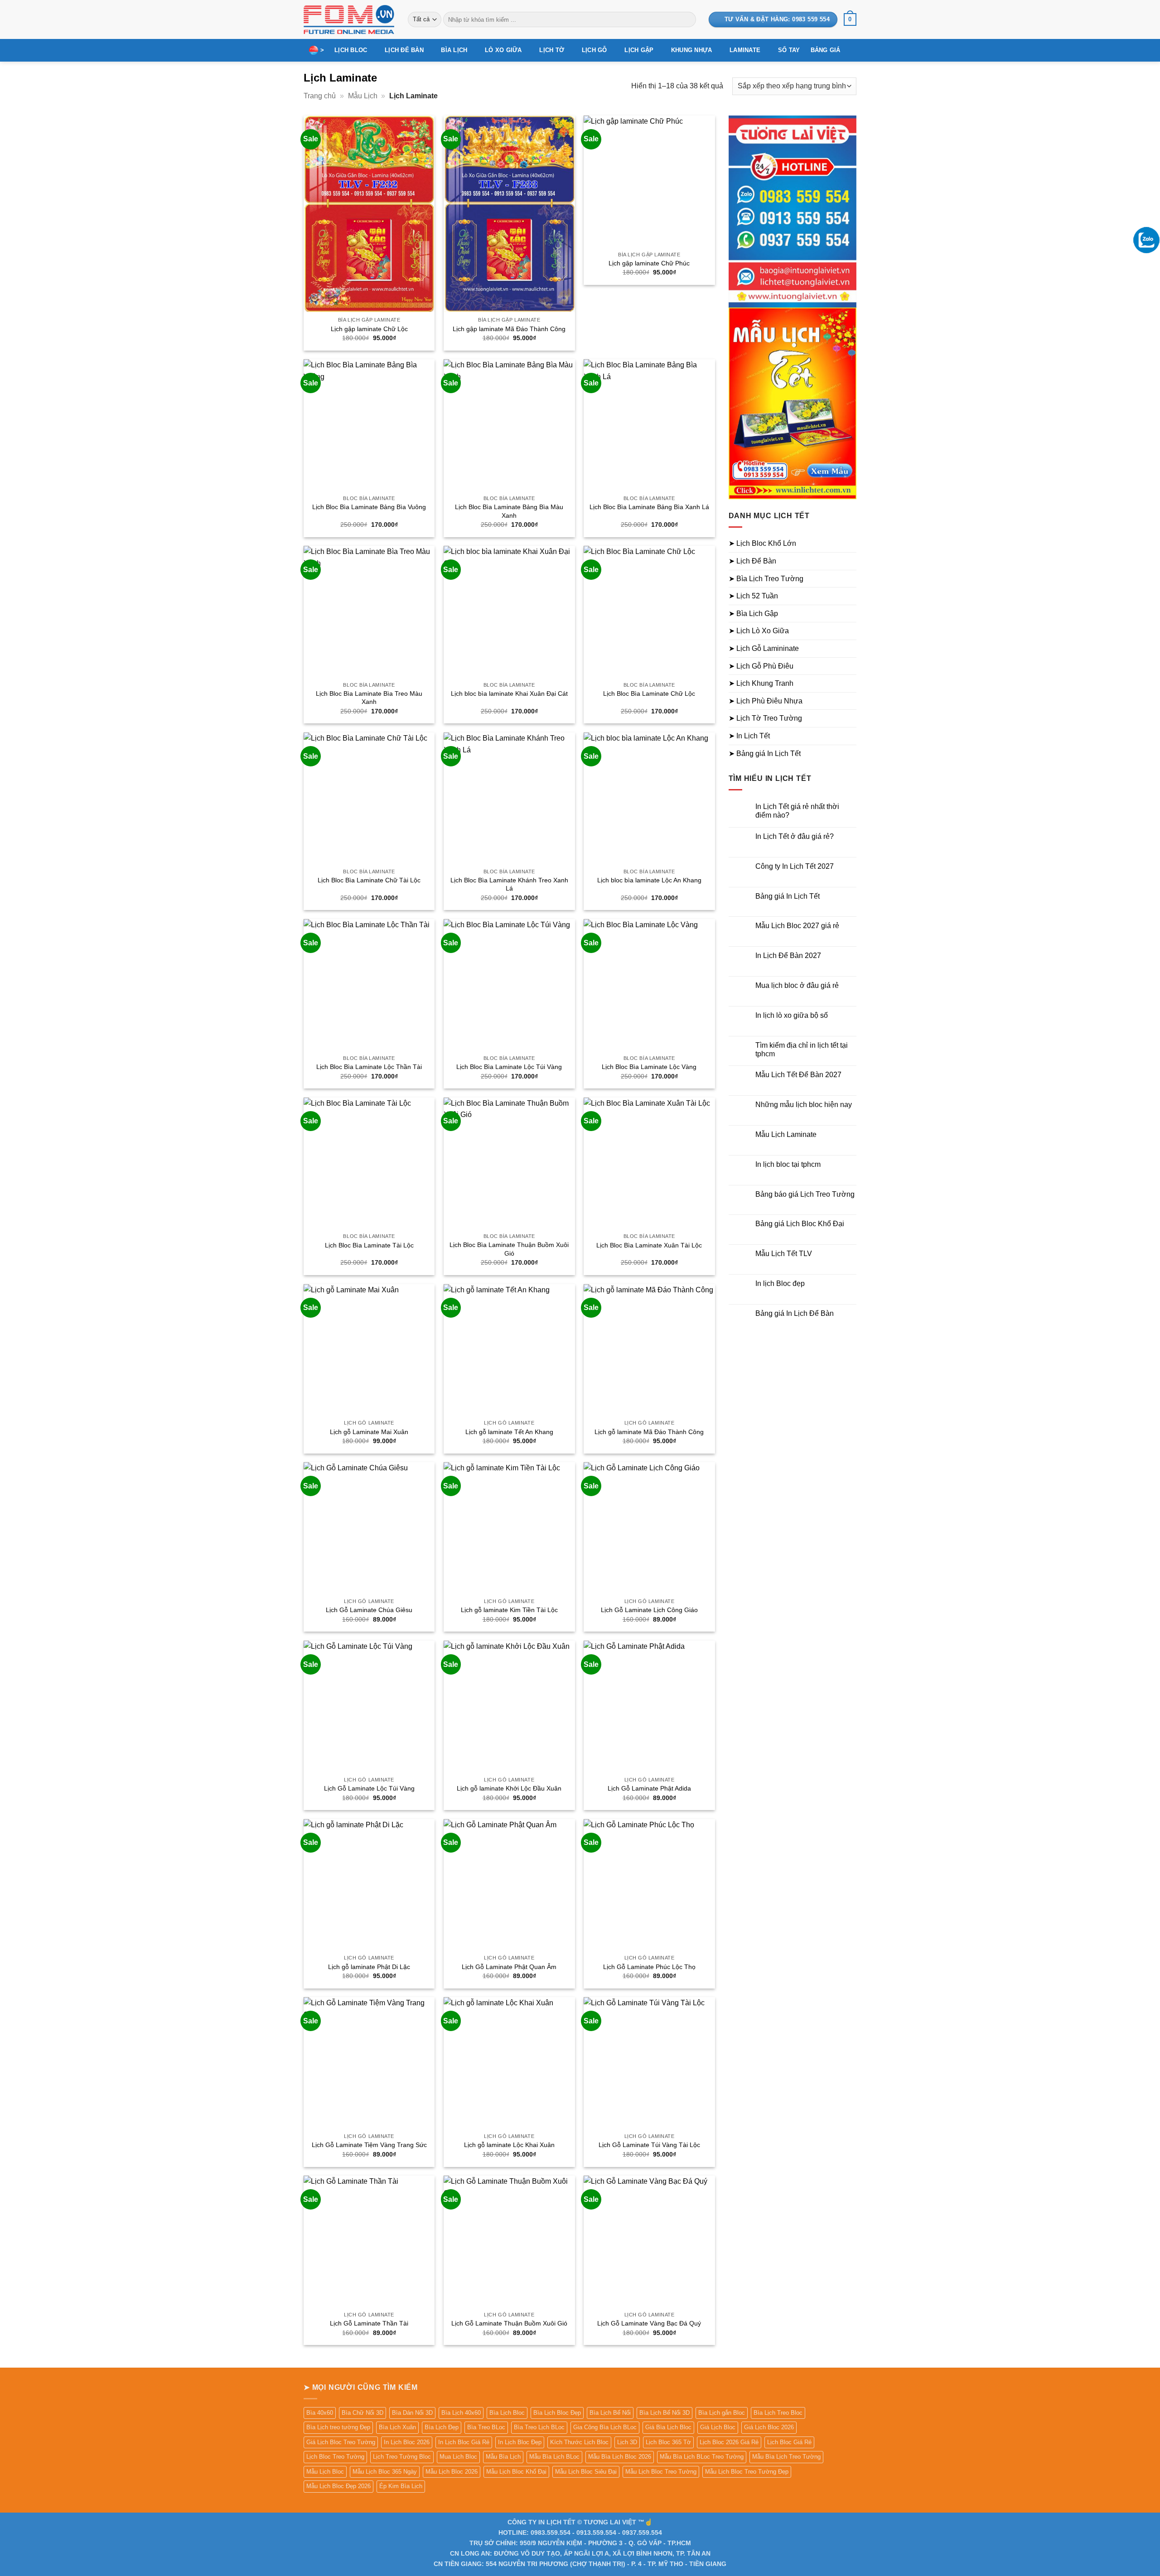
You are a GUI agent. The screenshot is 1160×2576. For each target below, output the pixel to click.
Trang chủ (320, 96)
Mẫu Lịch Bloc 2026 (452, 2472)
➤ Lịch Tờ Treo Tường (765, 718)
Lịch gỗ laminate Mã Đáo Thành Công (649, 1432)
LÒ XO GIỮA (503, 50)
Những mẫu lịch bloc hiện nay (804, 1105)
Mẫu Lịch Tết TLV (784, 1254)
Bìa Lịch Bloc (507, 2413)
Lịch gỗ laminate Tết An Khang (509, 1432)
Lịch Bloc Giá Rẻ (789, 2442)
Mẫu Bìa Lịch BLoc (554, 2457)
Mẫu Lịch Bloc (325, 2472)
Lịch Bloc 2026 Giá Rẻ (729, 2442)
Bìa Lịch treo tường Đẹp (338, 2427)
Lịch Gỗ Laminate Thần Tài (369, 2323)
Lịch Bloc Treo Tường (335, 2457)
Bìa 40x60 (320, 2413)
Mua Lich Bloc (458, 2457)
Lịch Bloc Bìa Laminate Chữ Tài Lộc (369, 880)
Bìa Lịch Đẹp (442, 2427)
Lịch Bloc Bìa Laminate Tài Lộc (369, 1245)
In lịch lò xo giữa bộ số (792, 1015)
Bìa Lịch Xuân (397, 2427)
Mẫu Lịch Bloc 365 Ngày (385, 2472)
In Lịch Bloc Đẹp (520, 2442)
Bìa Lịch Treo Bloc (778, 2413)
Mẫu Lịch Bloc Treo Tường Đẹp (747, 2472)
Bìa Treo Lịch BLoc (539, 2427)
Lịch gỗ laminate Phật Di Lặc (369, 1967)
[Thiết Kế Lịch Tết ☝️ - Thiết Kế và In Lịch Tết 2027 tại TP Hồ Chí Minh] (349, 19)
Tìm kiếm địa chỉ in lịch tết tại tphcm (802, 1050)
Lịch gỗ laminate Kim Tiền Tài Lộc (509, 1610)
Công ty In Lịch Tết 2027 (795, 866)
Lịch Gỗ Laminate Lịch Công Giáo (649, 1610)
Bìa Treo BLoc (486, 2427)
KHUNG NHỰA (692, 50)
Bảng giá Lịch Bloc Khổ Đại (800, 1224)
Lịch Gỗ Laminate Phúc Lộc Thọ (649, 1967)
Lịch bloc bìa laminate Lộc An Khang (649, 880)
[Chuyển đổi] (851, 544)
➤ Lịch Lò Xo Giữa (759, 631)
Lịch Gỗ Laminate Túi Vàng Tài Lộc (649, 2145)
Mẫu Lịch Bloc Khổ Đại (516, 2472)
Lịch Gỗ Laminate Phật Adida (649, 1788)
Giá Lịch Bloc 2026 (769, 2427)
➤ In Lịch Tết (749, 736)
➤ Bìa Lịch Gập (753, 614)
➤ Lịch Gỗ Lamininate (764, 648)
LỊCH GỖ (594, 50)
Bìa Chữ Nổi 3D (362, 2413)
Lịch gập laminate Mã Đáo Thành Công (509, 329)
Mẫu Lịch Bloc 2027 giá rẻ (797, 926)
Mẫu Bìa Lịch (503, 2457)
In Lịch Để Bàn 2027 (788, 956)
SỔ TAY (789, 50)
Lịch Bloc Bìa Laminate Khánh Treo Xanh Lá (509, 884)
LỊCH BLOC (351, 50)
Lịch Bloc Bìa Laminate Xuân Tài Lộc (649, 1245)
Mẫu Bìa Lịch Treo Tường (786, 2457)
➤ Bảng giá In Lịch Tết (765, 754)
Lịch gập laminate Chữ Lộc (369, 329)
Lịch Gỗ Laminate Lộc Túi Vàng (369, 1788)
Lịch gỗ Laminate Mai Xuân (369, 1432)
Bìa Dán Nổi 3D (412, 2413)
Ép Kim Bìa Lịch (401, 2486)
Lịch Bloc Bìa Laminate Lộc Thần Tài (369, 1067)
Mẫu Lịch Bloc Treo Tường (661, 2472)
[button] (850, 19)
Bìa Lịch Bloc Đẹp (557, 2413)
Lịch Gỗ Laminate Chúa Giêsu (369, 1610)
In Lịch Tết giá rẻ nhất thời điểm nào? (797, 811)
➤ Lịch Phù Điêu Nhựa (766, 701)
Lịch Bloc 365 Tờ (668, 2442)
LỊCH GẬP (639, 50)
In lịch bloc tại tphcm (788, 1164)
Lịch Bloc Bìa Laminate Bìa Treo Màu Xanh (369, 698)
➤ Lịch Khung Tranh (761, 683)
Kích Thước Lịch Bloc (579, 2442)
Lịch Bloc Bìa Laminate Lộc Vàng (649, 1067)
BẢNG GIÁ (826, 50)
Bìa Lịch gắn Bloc (722, 2413)
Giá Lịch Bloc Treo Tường (341, 2442)
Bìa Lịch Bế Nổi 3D (665, 2413)
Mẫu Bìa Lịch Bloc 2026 (620, 2457)
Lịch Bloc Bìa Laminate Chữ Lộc (649, 693)
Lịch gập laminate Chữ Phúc (649, 263)
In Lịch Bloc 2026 (407, 2442)
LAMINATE (745, 50)
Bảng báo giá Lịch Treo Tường (805, 1194)
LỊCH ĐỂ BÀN (404, 50)
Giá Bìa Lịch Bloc (668, 2427)
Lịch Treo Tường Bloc (402, 2457)
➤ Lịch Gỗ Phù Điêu (761, 666)
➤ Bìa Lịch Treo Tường (766, 579)
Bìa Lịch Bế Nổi (610, 2413)
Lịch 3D (627, 2442)
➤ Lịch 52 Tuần (753, 596)
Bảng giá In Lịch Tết (788, 896)
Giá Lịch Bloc (718, 2427)
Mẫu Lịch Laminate (786, 1134)
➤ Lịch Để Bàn (752, 561)
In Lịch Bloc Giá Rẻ (464, 2442)
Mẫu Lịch (363, 96)
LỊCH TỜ (552, 50)
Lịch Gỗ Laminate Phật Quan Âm (509, 1967)
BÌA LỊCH (454, 50)
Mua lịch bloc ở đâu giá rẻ (797, 985)
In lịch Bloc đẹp (780, 1283)
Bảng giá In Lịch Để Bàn (795, 1313)
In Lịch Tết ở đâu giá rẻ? (795, 836)
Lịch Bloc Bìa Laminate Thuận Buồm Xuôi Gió (509, 1249)
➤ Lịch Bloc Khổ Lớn (762, 543)
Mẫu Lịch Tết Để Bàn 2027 (798, 1075)
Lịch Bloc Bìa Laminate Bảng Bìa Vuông (369, 507)
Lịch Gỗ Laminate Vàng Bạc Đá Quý (649, 2323)
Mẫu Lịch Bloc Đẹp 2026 (338, 2486)
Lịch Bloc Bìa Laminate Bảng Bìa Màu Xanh (509, 511)
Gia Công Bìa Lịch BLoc (605, 2427)
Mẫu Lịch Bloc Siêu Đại (586, 2472)
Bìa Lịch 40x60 (461, 2413)
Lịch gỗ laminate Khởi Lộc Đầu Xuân (509, 1788)
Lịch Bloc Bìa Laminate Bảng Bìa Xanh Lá (649, 507)
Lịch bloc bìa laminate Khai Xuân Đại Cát (509, 693)
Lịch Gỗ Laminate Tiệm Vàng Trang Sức (369, 2145)
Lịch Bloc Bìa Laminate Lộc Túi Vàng (509, 1067)
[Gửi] (687, 19)
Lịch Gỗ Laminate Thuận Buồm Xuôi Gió (509, 2323)
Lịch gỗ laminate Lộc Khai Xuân (509, 2145)
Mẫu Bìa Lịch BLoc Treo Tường (702, 2457)
